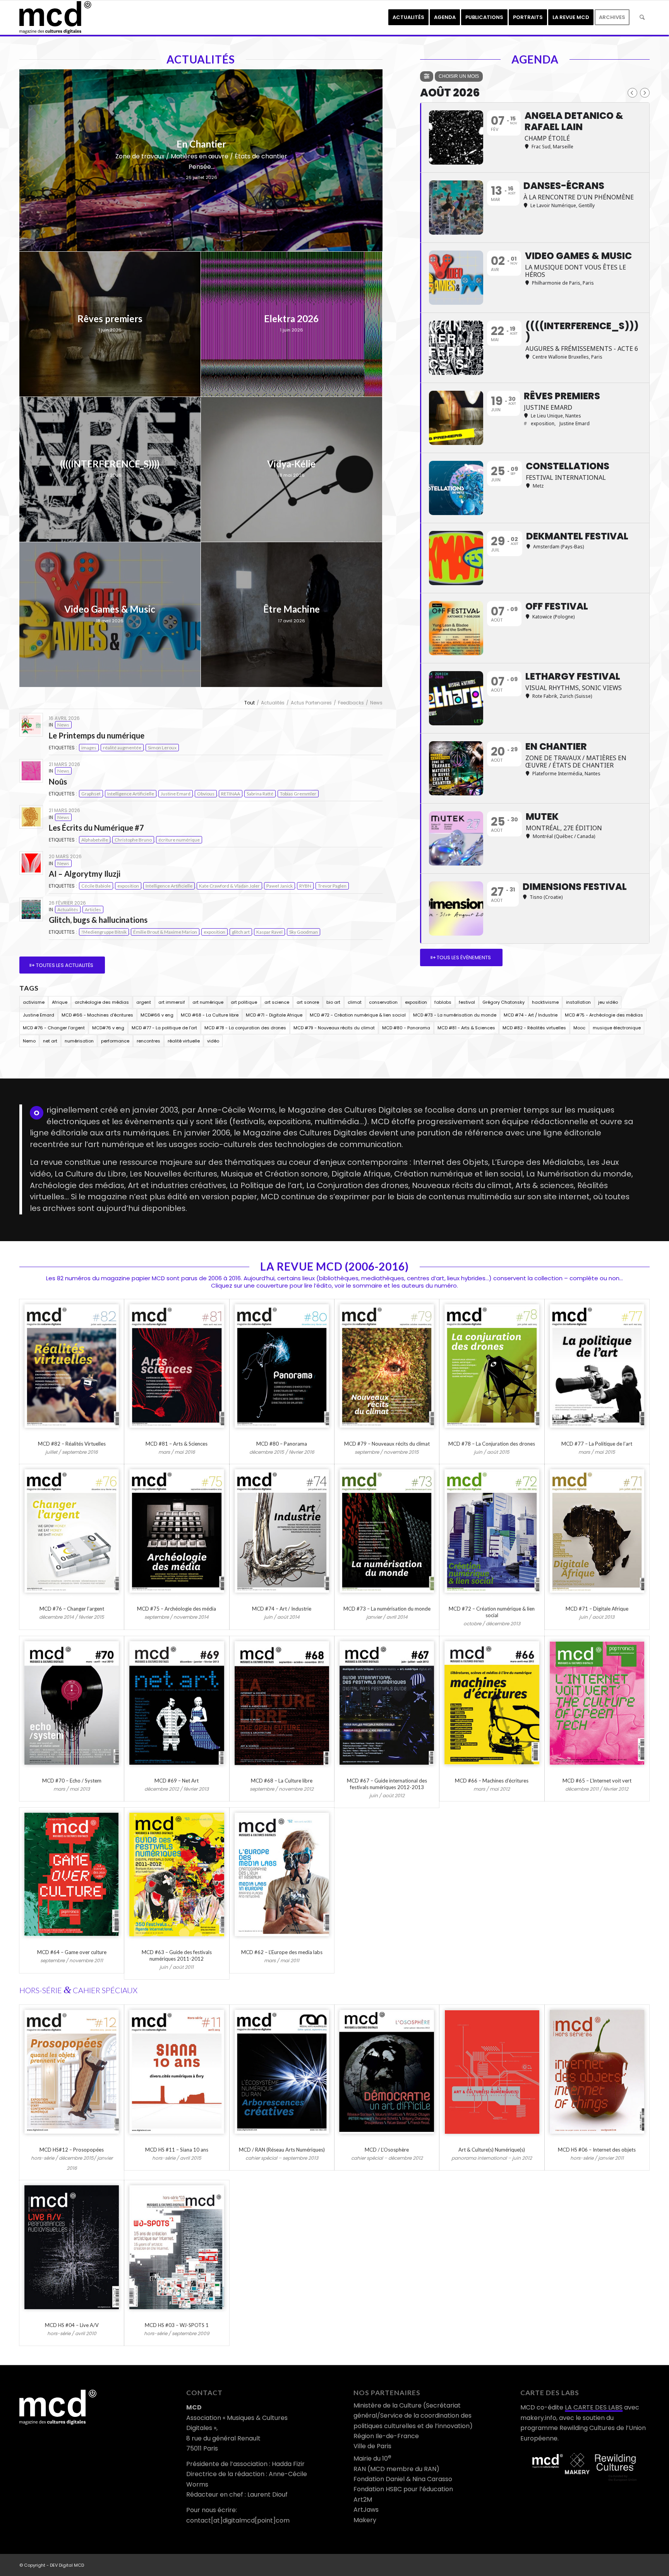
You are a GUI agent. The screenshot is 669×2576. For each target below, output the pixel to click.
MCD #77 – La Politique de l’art (597, 1444)
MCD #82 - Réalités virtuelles (534, 1028)
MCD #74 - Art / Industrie (531, 1015)
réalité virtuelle (184, 1041)
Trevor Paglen (332, 886)
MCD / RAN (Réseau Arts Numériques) (282, 2150)
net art (50, 1041)
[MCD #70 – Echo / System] (72, 1703)
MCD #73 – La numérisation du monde (387, 1609)
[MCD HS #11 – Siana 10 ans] (177, 2072)
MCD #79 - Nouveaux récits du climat (334, 1028)
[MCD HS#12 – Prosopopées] (72, 2072)
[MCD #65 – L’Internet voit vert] (597, 1703)
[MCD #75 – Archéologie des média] (177, 1531)
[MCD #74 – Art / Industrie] (282, 1531)
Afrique (60, 1002)
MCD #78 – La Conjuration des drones (492, 1444)
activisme (34, 1002)
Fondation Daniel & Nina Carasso (403, 2479)
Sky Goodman (304, 932)
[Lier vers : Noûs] (31, 771)
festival (467, 1002)
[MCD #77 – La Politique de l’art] (597, 1366)
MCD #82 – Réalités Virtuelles (72, 1444)
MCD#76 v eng (108, 1028)
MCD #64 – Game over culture (72, 1952)
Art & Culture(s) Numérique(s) (492, 2150)
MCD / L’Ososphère (387, 2150)
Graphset (91, 794)
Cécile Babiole (96, 886)
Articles (93, 909)
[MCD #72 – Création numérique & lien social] (492, 1531)
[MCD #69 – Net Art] (177, 1703)
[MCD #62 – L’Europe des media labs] (282, 1874)
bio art (333, 1002)
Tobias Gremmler (298, 794)
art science (277, 1002)
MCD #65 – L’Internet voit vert (597, 1781)
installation (578, 1002)
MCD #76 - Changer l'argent (54, 1028)
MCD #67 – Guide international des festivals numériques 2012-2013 (387, 1784)
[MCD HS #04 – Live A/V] (72, 2247)
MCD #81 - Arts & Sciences (466, 1028)
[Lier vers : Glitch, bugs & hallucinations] (31, 909)
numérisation (79, 1041)
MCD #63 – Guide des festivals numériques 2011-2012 (177, 1955)
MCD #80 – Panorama (282, 1444)
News (63, 725)
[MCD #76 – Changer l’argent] (72, 1531)
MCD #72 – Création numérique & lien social (492, 1612)
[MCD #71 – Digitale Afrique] (597, 1531)
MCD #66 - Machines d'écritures (97, 1015)
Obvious (206, 794)
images (89, 748)
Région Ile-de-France (386, 2436)
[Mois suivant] (645, 93)
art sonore (308, 1002)
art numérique (208, 1002)
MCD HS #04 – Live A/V (72, 2325)
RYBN (305, 886)
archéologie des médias (102, 1002)
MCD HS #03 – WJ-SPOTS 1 (177, 2325)
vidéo (213, 1041)
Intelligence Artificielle (131, 794)
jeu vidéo (608, 1002)
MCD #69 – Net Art (177, 1781)
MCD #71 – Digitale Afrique (597, 1609)
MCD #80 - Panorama (406, 1028)
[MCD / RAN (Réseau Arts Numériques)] (282, 2072)
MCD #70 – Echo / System (72, 1781)
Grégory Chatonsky (503, 1002)
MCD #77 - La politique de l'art (164, 1028)
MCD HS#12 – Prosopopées (72, 2150)
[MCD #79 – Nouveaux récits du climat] (387, 1366)
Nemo (29, 1041)
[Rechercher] (642, 17)
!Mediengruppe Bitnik (104, 932)
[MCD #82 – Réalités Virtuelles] (72, 1366)
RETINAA (231, 794)
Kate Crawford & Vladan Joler (229, 886)
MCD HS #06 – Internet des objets (597, 2150)
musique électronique (617, 1028)
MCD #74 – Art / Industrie (282, 1609)
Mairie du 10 (372, 2458)
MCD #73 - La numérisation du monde (455, 1015)
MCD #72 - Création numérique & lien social (358, 1015)
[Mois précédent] (632, 93)
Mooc (579, 1028)
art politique (244, 1002)
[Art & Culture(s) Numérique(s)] (492, 2072)
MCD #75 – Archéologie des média (177, 1609)
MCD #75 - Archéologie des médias (604, 1015)
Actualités (68, 909)
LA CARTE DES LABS (594, 2407)
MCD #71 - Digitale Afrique (274, 1015)
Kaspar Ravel (269, 932)
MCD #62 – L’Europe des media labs (282, 1952)
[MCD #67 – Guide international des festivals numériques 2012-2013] (387, 1703)
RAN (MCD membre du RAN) (396, 2469)
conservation (383, 1002)
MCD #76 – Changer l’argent (72, 1609)
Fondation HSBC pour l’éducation (403, 2489)
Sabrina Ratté (260, 794)
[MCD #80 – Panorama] (282, 1366)
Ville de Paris (372, 2446)
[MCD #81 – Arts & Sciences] (177, 1366)
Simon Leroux (162, 748)
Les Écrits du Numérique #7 (96, 828)
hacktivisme (545, 1002)
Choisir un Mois (459, 76)
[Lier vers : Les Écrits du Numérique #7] (31, 817)
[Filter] (427, 76)
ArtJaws (366, 2510)
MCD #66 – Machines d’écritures (492, 1781)
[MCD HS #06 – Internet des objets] (597, 2072)
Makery (365, 2520)
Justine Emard (176, 794)
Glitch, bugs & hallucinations (98, 920)
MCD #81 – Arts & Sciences (177, 1444)
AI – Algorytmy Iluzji (85, 874)
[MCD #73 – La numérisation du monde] (387, 1531)
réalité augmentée (122, 748)
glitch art (241, 932)
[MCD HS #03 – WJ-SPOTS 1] (177, 2247)
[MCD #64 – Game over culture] (72, 1874)
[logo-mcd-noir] (55, 17)
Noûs (58, 781)
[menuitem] (408, 17)
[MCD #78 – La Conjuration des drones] (492, 1366)
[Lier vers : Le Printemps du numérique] (31, 725)
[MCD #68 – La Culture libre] (282, 1703)
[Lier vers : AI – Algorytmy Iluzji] (31, 863)
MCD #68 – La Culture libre (282, 1781)
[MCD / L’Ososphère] (387, 2072)
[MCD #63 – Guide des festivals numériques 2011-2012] (177, 1874)
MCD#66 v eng (157, 1015)
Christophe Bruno (133, 840)
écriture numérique (179, 840)
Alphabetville (95, 840)
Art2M (363, 2500)
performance (115, 1041)
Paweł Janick (280, 886)
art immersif (172, 1002)
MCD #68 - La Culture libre (210, 1015)
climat (355, 1002)
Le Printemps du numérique (97, 735)
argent (144, 1002)
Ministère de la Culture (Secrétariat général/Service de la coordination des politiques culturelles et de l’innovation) (413, 2416)
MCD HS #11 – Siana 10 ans (177, 2150)
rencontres (148, 1041)
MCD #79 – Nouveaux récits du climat (387, 1444)
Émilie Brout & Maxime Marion (165, 932)
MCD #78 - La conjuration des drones (245, 1028)
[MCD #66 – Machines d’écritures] (492, 1703)
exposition (128, 886)
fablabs (443, 1002)
